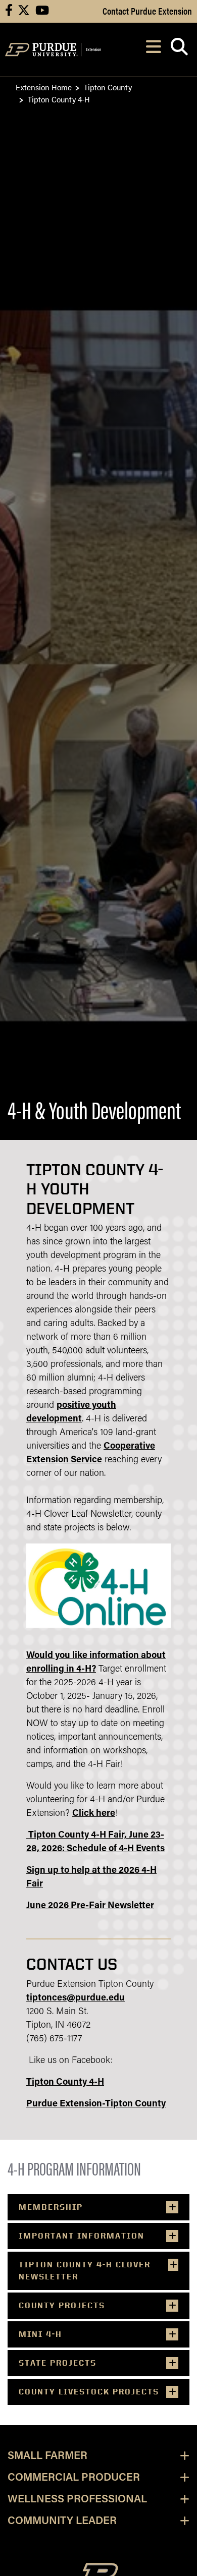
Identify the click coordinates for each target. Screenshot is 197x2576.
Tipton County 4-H (65, 2083)
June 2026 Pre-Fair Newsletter (90, 1906)
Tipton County (108, 87)
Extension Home (44, 87)
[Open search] (179, 50)
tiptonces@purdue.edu (76, 1998)
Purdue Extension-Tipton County (96, 2104)
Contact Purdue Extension (147, 11)
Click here (94, 1814)
